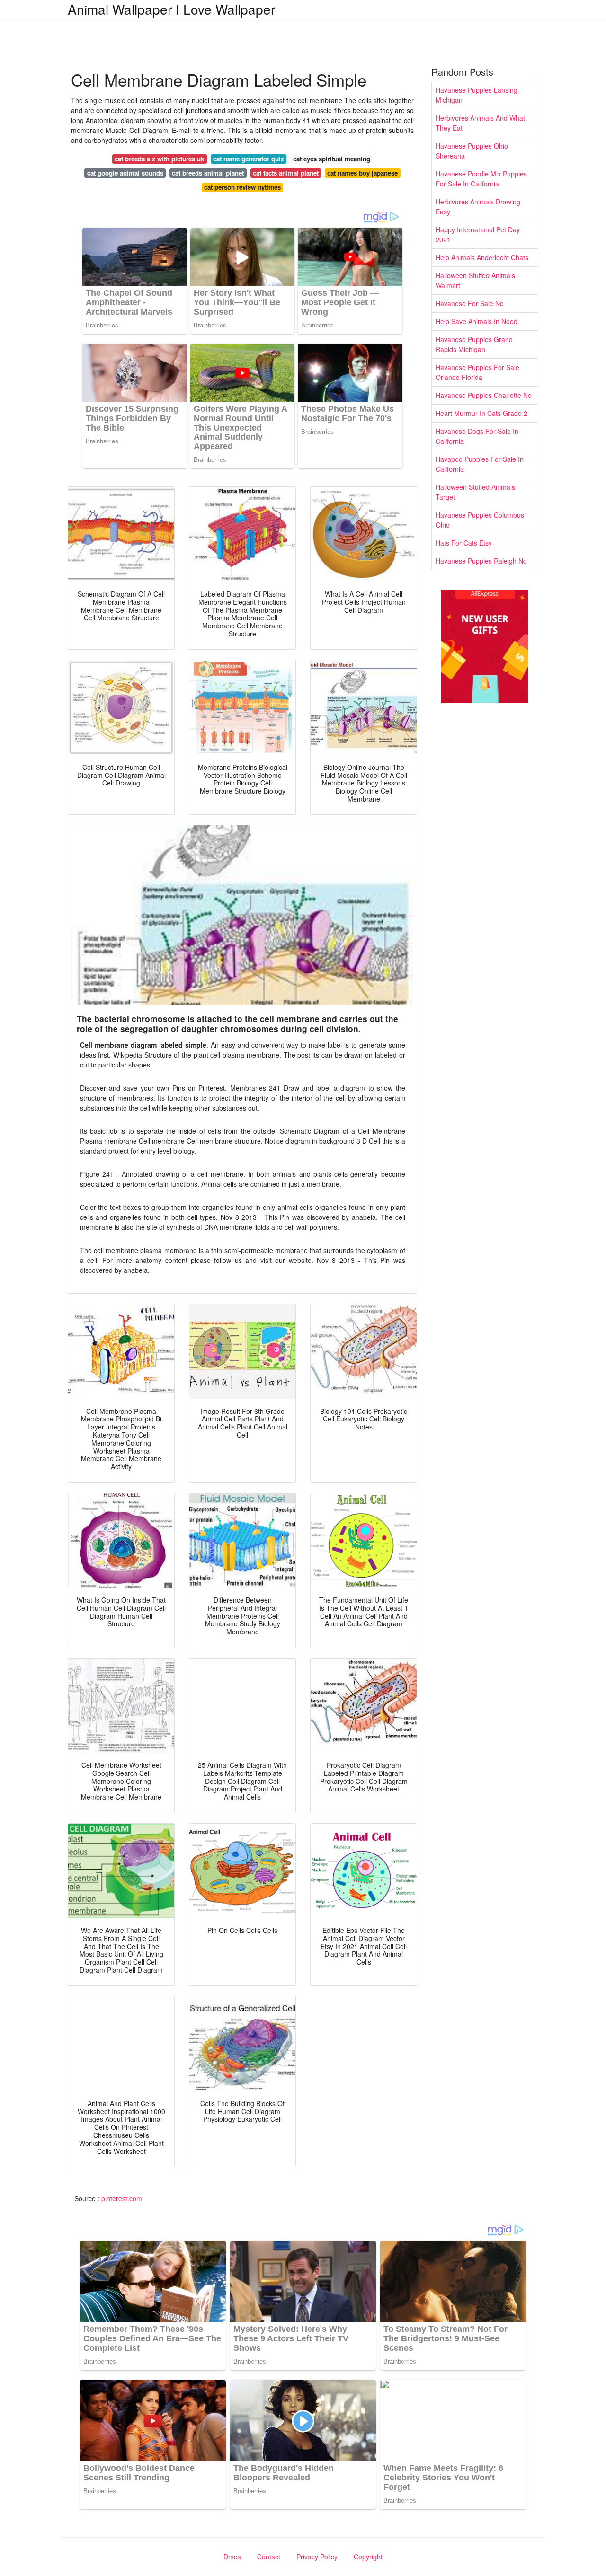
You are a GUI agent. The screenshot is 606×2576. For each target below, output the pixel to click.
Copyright (368, 2557)
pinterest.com (122, 2198)
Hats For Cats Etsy (464, 543)
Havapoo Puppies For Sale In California (480, 464)
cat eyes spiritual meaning (332, 159)
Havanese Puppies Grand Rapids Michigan (474, 344)
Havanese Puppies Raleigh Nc (481, 561)
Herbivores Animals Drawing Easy (478, 207)
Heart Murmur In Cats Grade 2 (481, 413)
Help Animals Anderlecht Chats (482, 257)
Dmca (232, 2557)
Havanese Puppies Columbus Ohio (480, 520)
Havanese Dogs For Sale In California (477, 436)
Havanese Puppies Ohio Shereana (472, 151)
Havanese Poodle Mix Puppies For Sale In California (481, 179)
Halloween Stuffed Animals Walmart (475, 280)
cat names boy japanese (362, 173)
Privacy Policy (317, 2557)
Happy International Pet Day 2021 (478, 234)
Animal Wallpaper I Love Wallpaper (171, 9)
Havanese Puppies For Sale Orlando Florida (477, 372)
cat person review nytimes (242, 187)
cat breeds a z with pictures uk (159, 159)
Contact (269, 2557)
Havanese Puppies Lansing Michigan (477, 95)
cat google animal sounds (125, 173)
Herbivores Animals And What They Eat (480, 123)
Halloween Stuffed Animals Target (475, 492)
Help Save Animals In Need (477, 321)
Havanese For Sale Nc (469, 303)
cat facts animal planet (286, 173)
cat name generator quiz (249, 159)
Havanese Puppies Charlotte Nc (483, 395)
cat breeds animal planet (208, 173)
